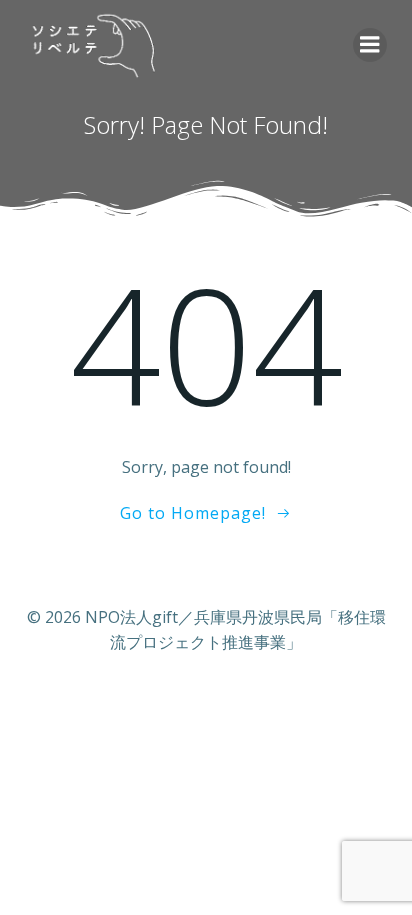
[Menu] (370, 45)
